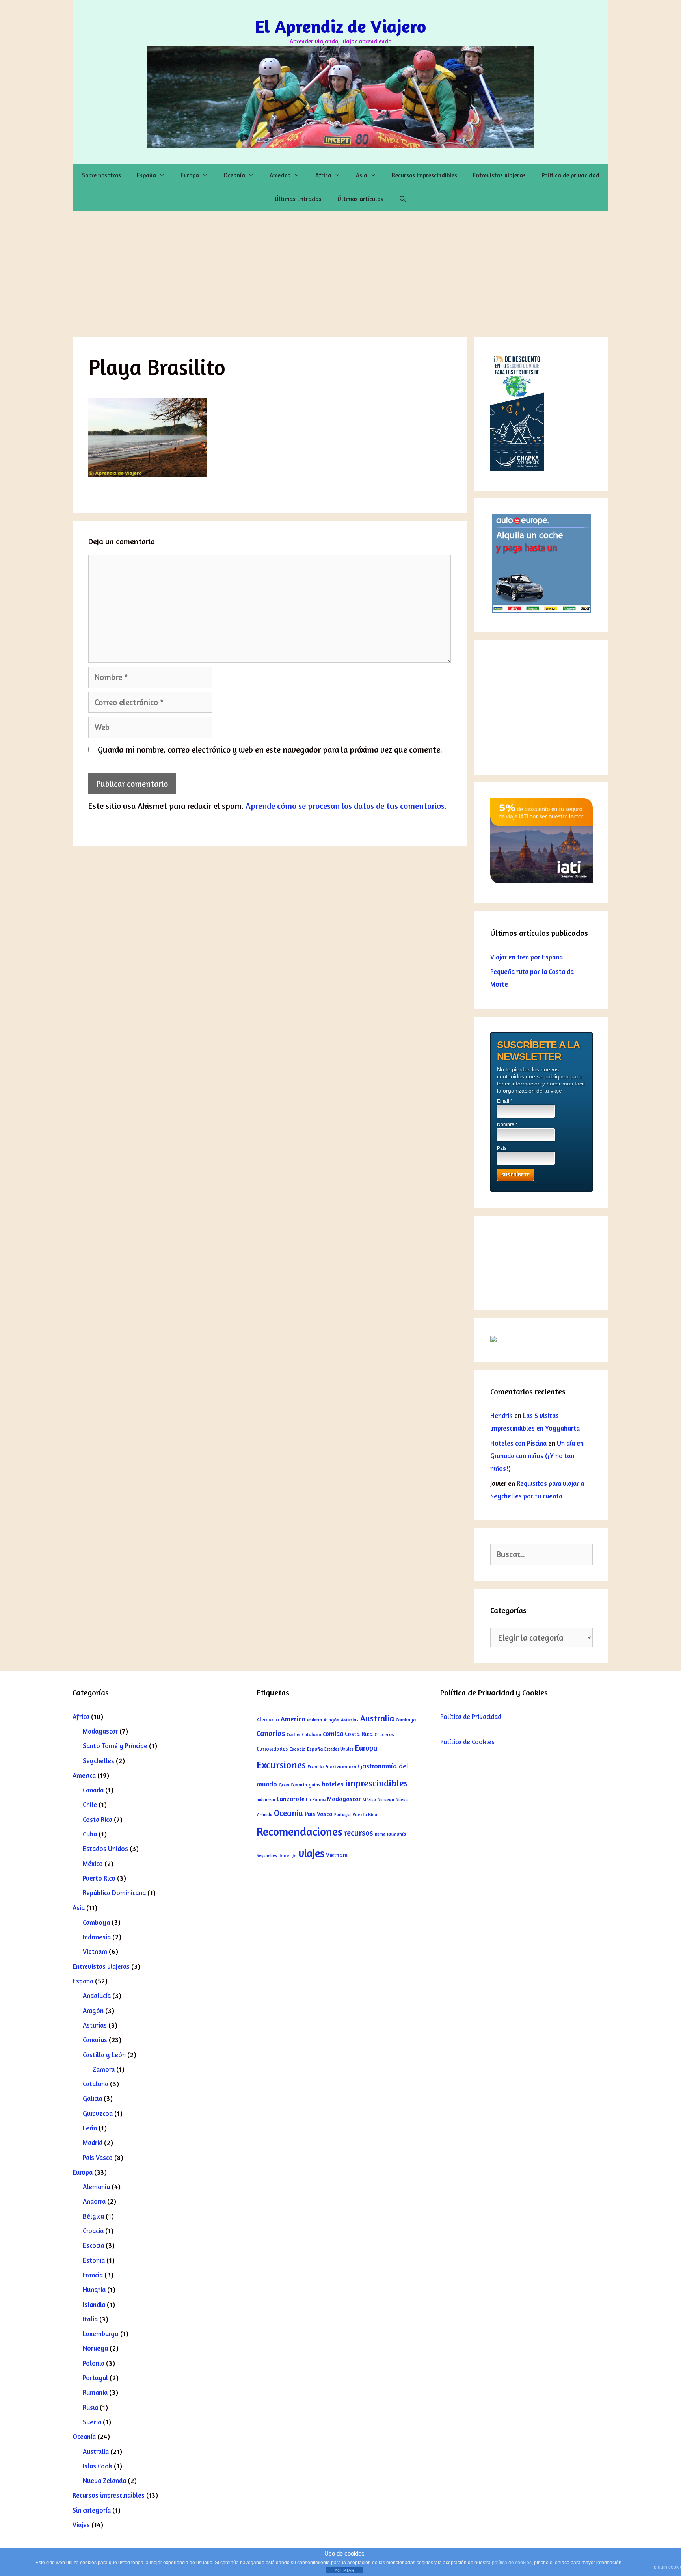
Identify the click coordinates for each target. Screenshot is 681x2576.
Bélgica (93, 2216)
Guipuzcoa (98, 2113)
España (146, 175)
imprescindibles (377, 1783)
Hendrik (501, 1415)
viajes (311, 1853)
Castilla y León (104, 2055)
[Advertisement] (340, 270)
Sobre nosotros (101, 175)
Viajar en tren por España (527, 957)
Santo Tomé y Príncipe (115, 1746)
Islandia (94, 2304)
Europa (190, 175)
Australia (96, 2451)
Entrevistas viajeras (499, 175)
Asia (362, 175)
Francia (93, 2275)
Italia (90, 2319)
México (93, 1863)
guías (314, 1785)
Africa (323, 175)
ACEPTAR (344, 2570)
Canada (93, 1790)
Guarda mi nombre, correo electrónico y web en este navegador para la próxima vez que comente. (270, 750)
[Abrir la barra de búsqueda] (403, 199)
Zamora (104, 2069)
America (280, 175)
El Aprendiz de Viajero (340, 26)
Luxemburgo (101, 2333)
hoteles (333, 1784)
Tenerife (288, 1855)
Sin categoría (92, 2510)
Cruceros (384, 1734)
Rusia (90, 2407)
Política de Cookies (467, 1742)
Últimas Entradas (298, 199)
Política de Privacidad (471, 1716)
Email (505, 1101)
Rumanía (95, 2392)
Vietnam (95, 1951)
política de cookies (512, 2563)
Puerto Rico (99, 1878)
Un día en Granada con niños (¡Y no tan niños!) (537, 1456)
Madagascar (100, 1731)
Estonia (94, 2260)
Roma (380, 1834)
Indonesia (97, 1937)
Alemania (96, 2187)
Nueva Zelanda (104, 2480)
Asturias (95, 2025)
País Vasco (98, 2157)
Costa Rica (98, 1819)
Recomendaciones (300, 1831)
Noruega (95, 2348)
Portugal (95, 2378)
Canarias (95, 2040)
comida (333, 1734)
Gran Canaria (293, 1785)
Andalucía (97, 1995)
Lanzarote (290, 1799)
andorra (314, 1720)
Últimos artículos (360, 199)
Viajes (81, 2525)
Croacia (93, 2231)
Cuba (90, 1834)
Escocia (93, 2245)
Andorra (94, 2201)
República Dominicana (114, 1893)
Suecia (92, 2422)
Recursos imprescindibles (424, 175)
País (502, 1148)
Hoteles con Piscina (518, 1443)
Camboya (96, 1922)
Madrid (93, 2142)
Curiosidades (272, 1749)
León (90, 2128)
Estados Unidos (105, 1848)
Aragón (93, 2010)
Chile (90, 1804)
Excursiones (281, 1765)
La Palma (316, 1799)
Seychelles (99, 1761)
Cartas (293, 1734)
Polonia (94, 2363)
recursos (359, 1833)
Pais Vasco (319, 1814)
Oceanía (234, 175)
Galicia (92, 2098)
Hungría (94, 2289)
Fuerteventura (341, 1767)
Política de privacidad (570, 175)
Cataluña (96, 2084)
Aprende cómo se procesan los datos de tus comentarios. (346, 806)
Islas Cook (98, 2466)
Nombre (507, 1124)
